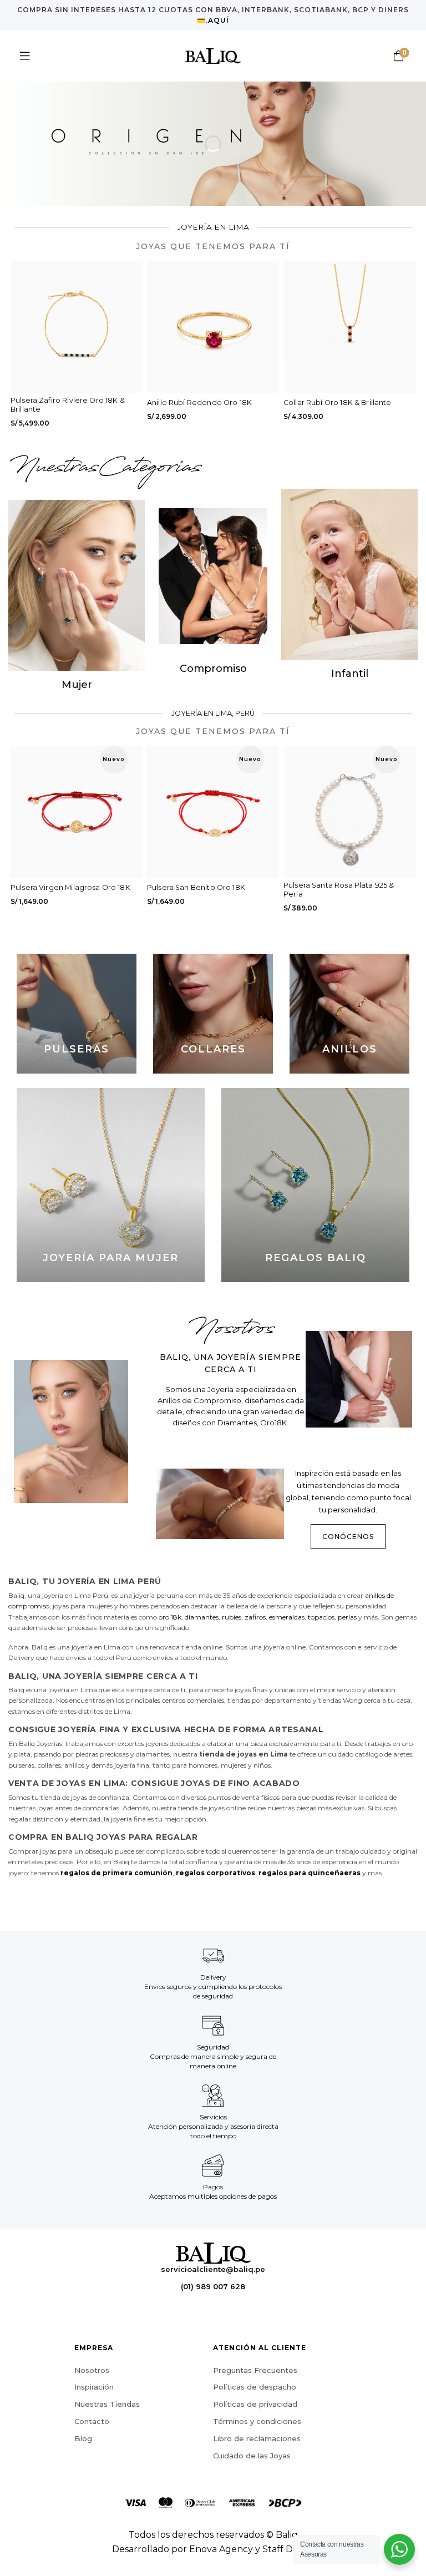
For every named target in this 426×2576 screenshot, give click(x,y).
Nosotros (92, 2370)
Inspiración (94, 2387)
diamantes (202, 1617)
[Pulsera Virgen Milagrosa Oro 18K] (77, 812)
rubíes (232, 1617)
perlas (347, 1617)
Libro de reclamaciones (257, 2438)
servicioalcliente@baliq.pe (213, 2270)
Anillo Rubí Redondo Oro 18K (199, 403)
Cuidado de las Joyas (252, 2456)
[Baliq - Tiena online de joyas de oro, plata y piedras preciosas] (213, 56)
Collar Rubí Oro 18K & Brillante (338, 403)
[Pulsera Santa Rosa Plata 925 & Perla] (349, 812)
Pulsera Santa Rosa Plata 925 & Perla (339, 890)
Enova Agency (221, 2549)
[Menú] (25, 56)
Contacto (92, 2421)
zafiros (255, 1617)
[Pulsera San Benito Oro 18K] (213, 812)
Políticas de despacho (255, 2387)
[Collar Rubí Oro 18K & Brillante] (349, 327)
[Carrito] (398, 56)
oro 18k (170, 1617)
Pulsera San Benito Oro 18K (196, 887)
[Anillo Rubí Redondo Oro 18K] (213, 327)
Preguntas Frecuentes (255, 2370)
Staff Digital (288, 2549)
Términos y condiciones (257, 2421)
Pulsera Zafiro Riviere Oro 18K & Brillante (68, 405)
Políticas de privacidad (255, 2404)
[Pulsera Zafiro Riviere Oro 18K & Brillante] (77, 327)
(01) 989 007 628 (213, 2286)
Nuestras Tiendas (107, 2404)
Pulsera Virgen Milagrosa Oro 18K (70, 887)
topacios (321, 1617)
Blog (83, 2438)
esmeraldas (287, 1617)
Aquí (219, 20)
